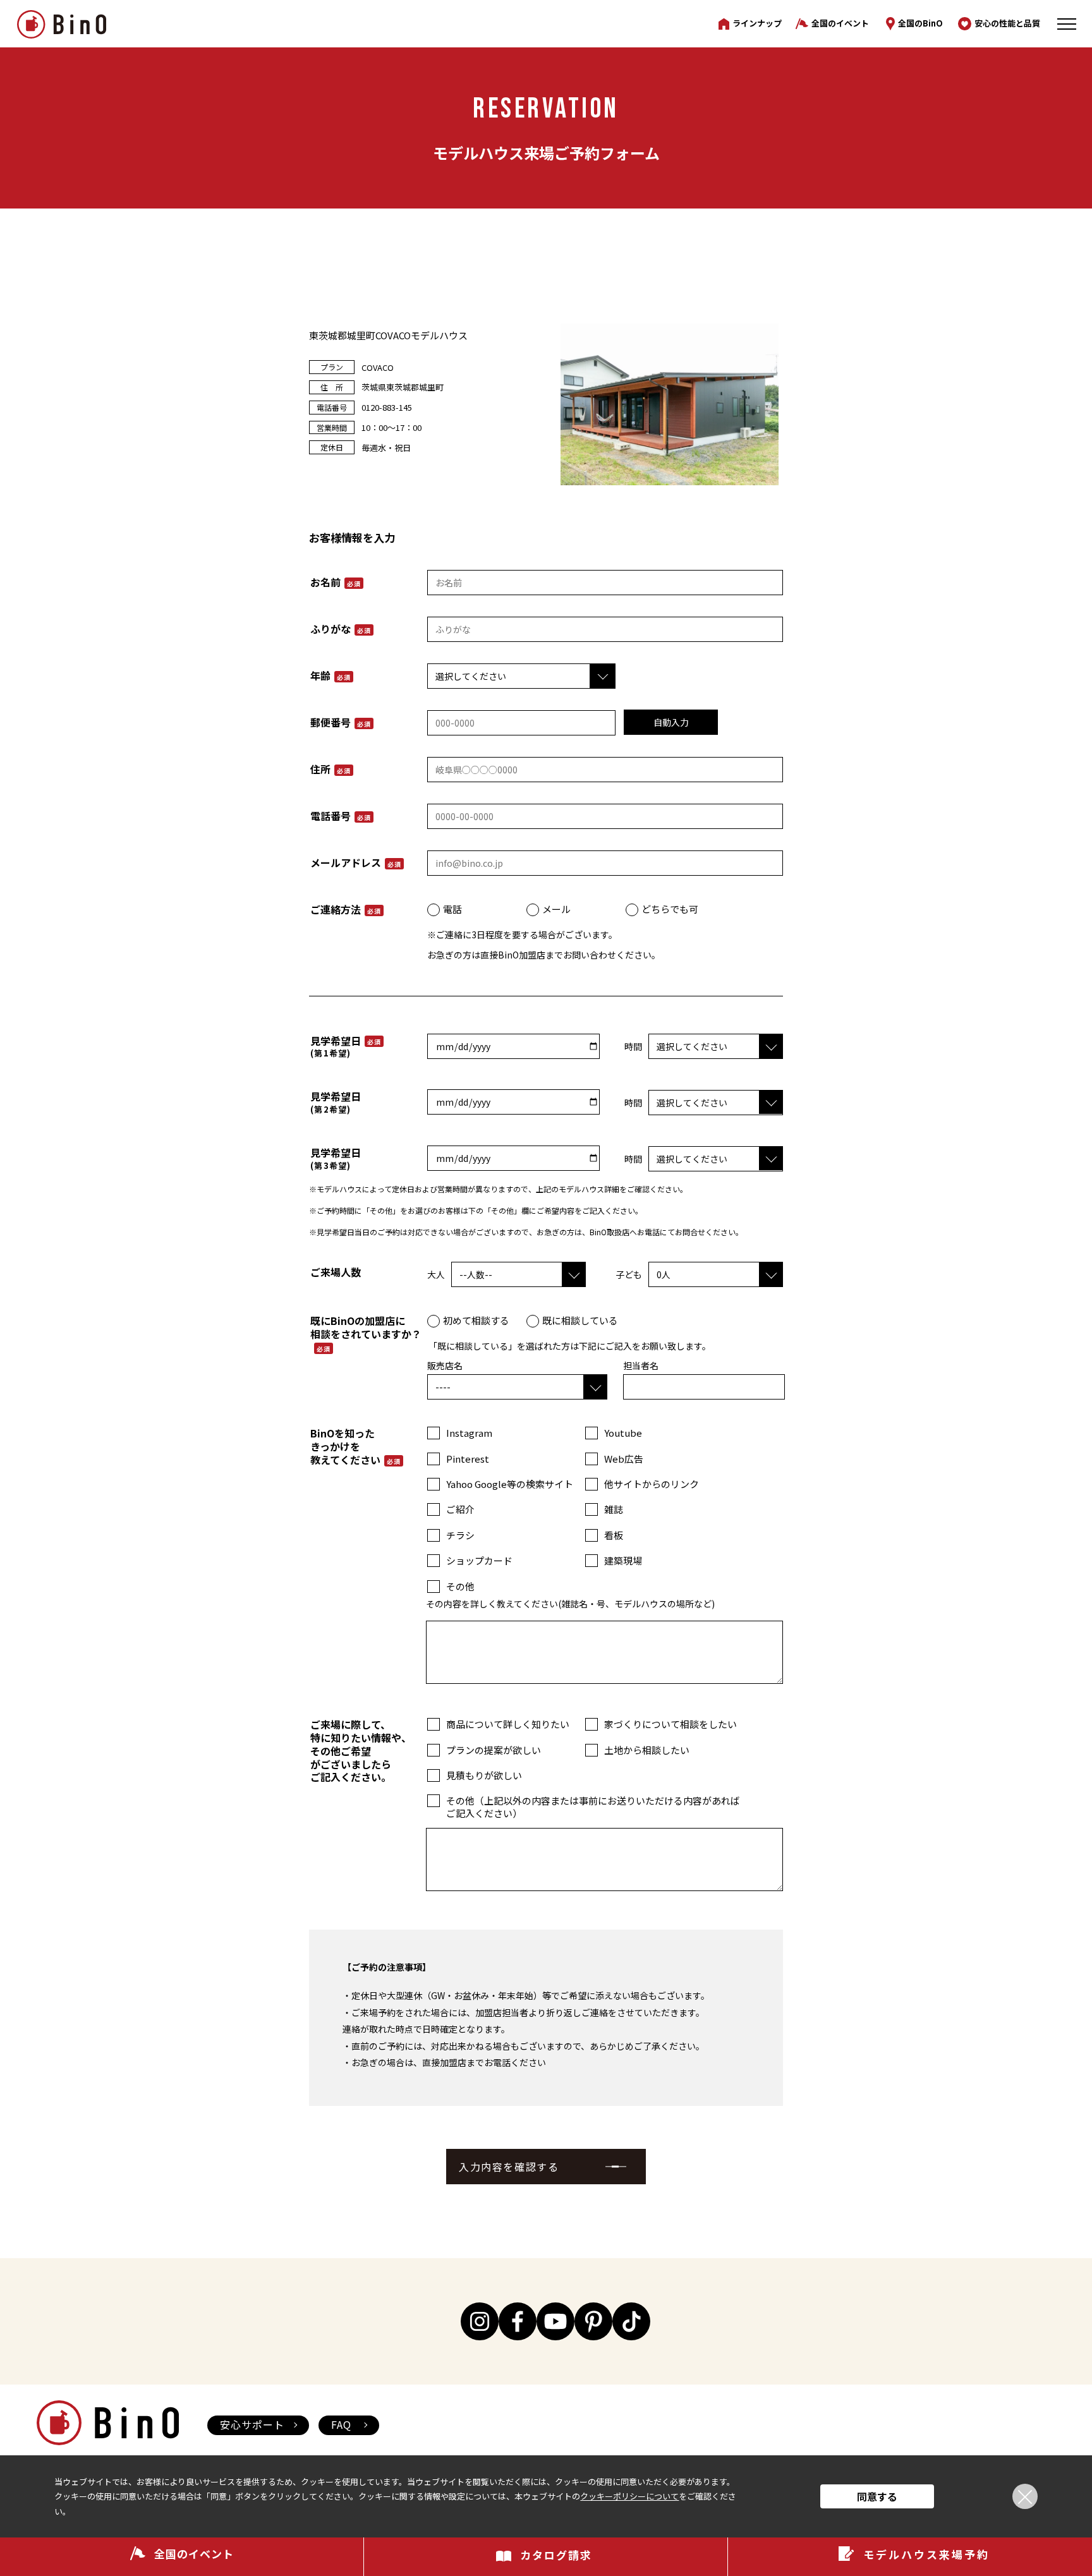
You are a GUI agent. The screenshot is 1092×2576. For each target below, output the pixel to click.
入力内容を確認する (509, 2167)
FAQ (341, 2424)
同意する (877, 2496)
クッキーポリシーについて (629, 2496)
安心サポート (252, 2424)
